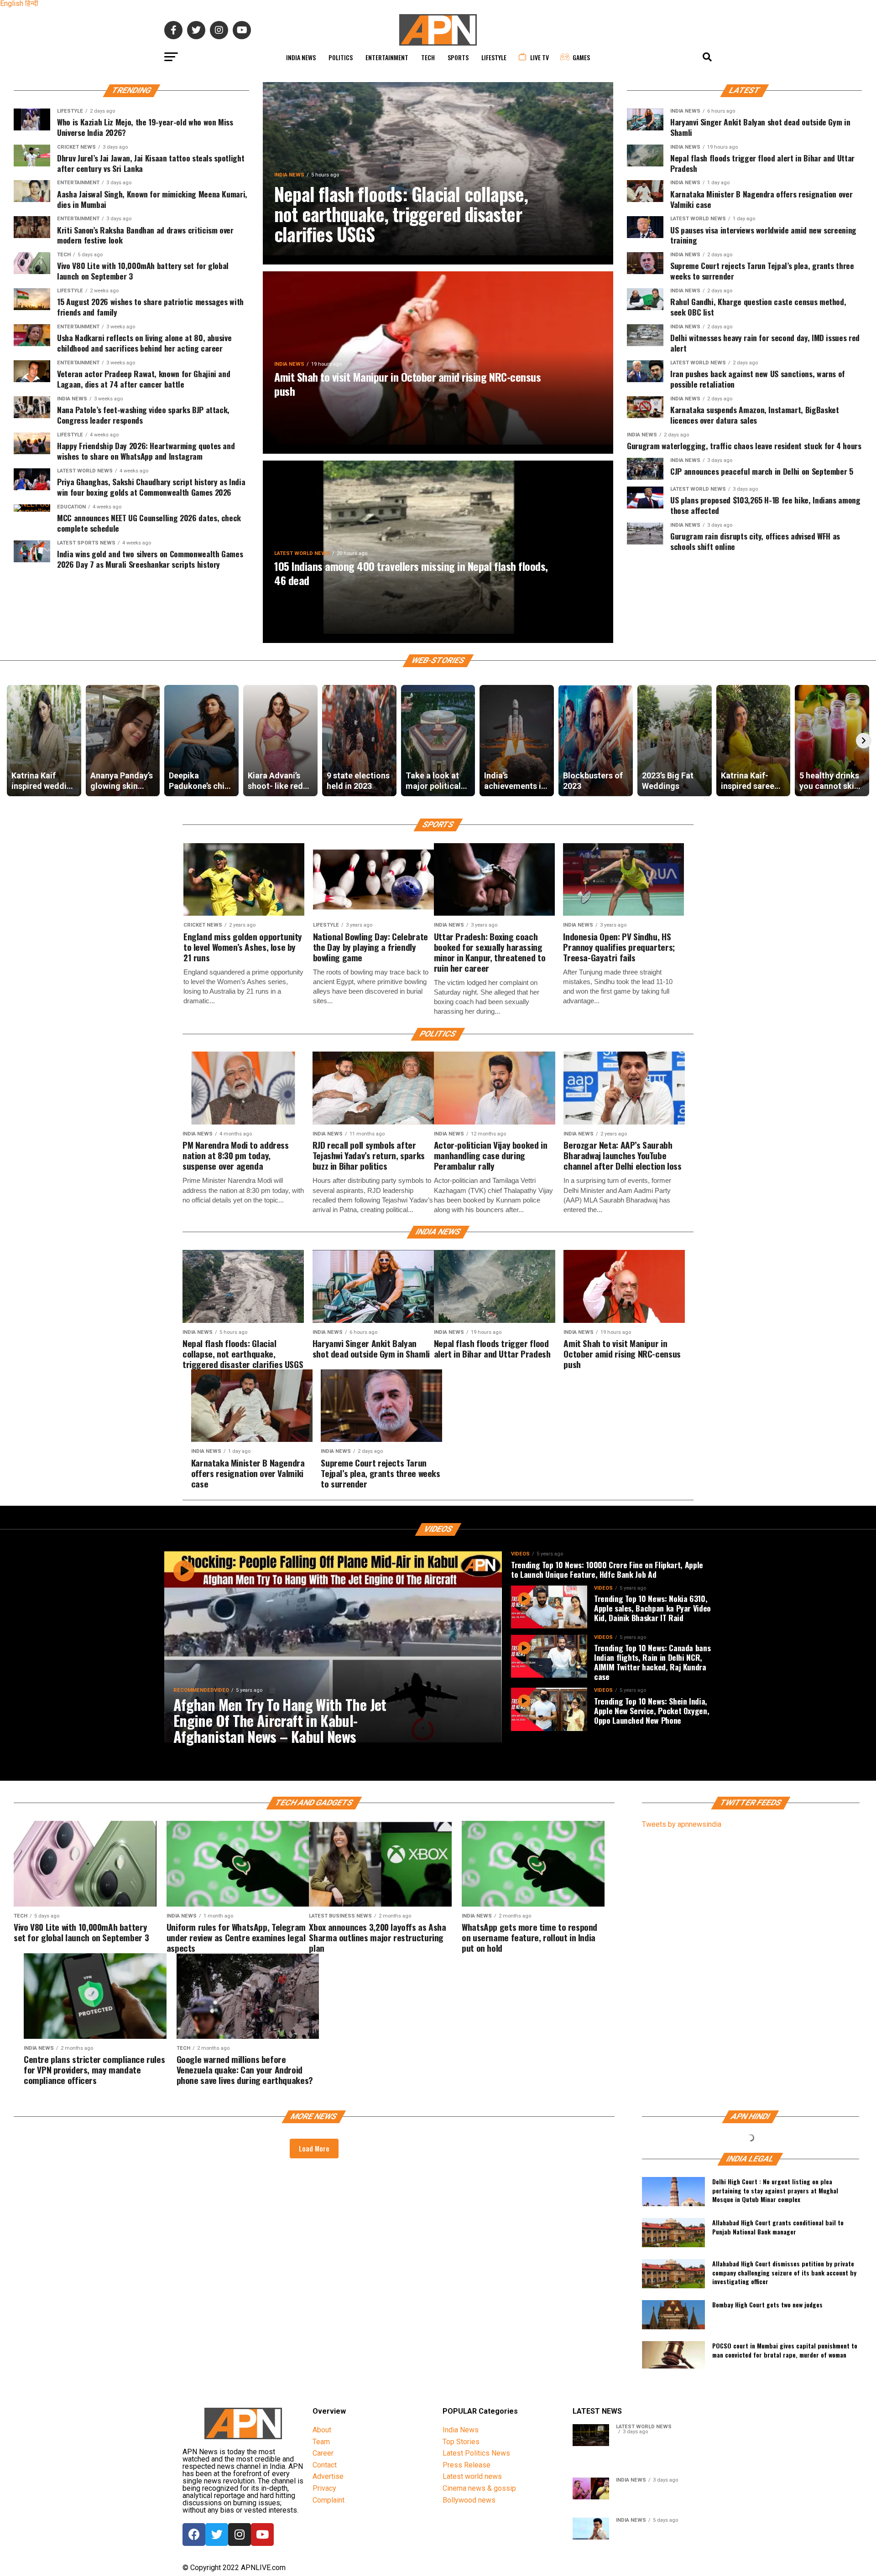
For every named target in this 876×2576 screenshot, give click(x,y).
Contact (325, 2465)
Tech (428, 57)
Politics (341, 57)
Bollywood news (469, 2500)
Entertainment (387, 57)
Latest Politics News (476, 2453)
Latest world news (472, 2476)
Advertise (328, 2476)
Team (321, 2442)
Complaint (328, 2500)
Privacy (324, 2488)
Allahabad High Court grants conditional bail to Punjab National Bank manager (778, 2227)
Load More (314, 2148)
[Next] (864, 741)
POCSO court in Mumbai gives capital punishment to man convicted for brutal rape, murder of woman (785, 2350)
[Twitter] (217, 2535)
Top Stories (461, 2442)
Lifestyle (494, 57)
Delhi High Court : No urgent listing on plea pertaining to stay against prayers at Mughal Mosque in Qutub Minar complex (775, 2190)
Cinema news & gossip (479, 2488)
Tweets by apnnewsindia (682, 1824)
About (322, 2430)
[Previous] (12, 741)
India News (301, 57)
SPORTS (458, 57)
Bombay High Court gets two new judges (767, 2305)
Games (581, 57)
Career (323, 2453)
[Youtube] (262, 2535)
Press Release (467, 2465)
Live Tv (540, 57)
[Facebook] (194, 2535)
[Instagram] (240, 2535)
